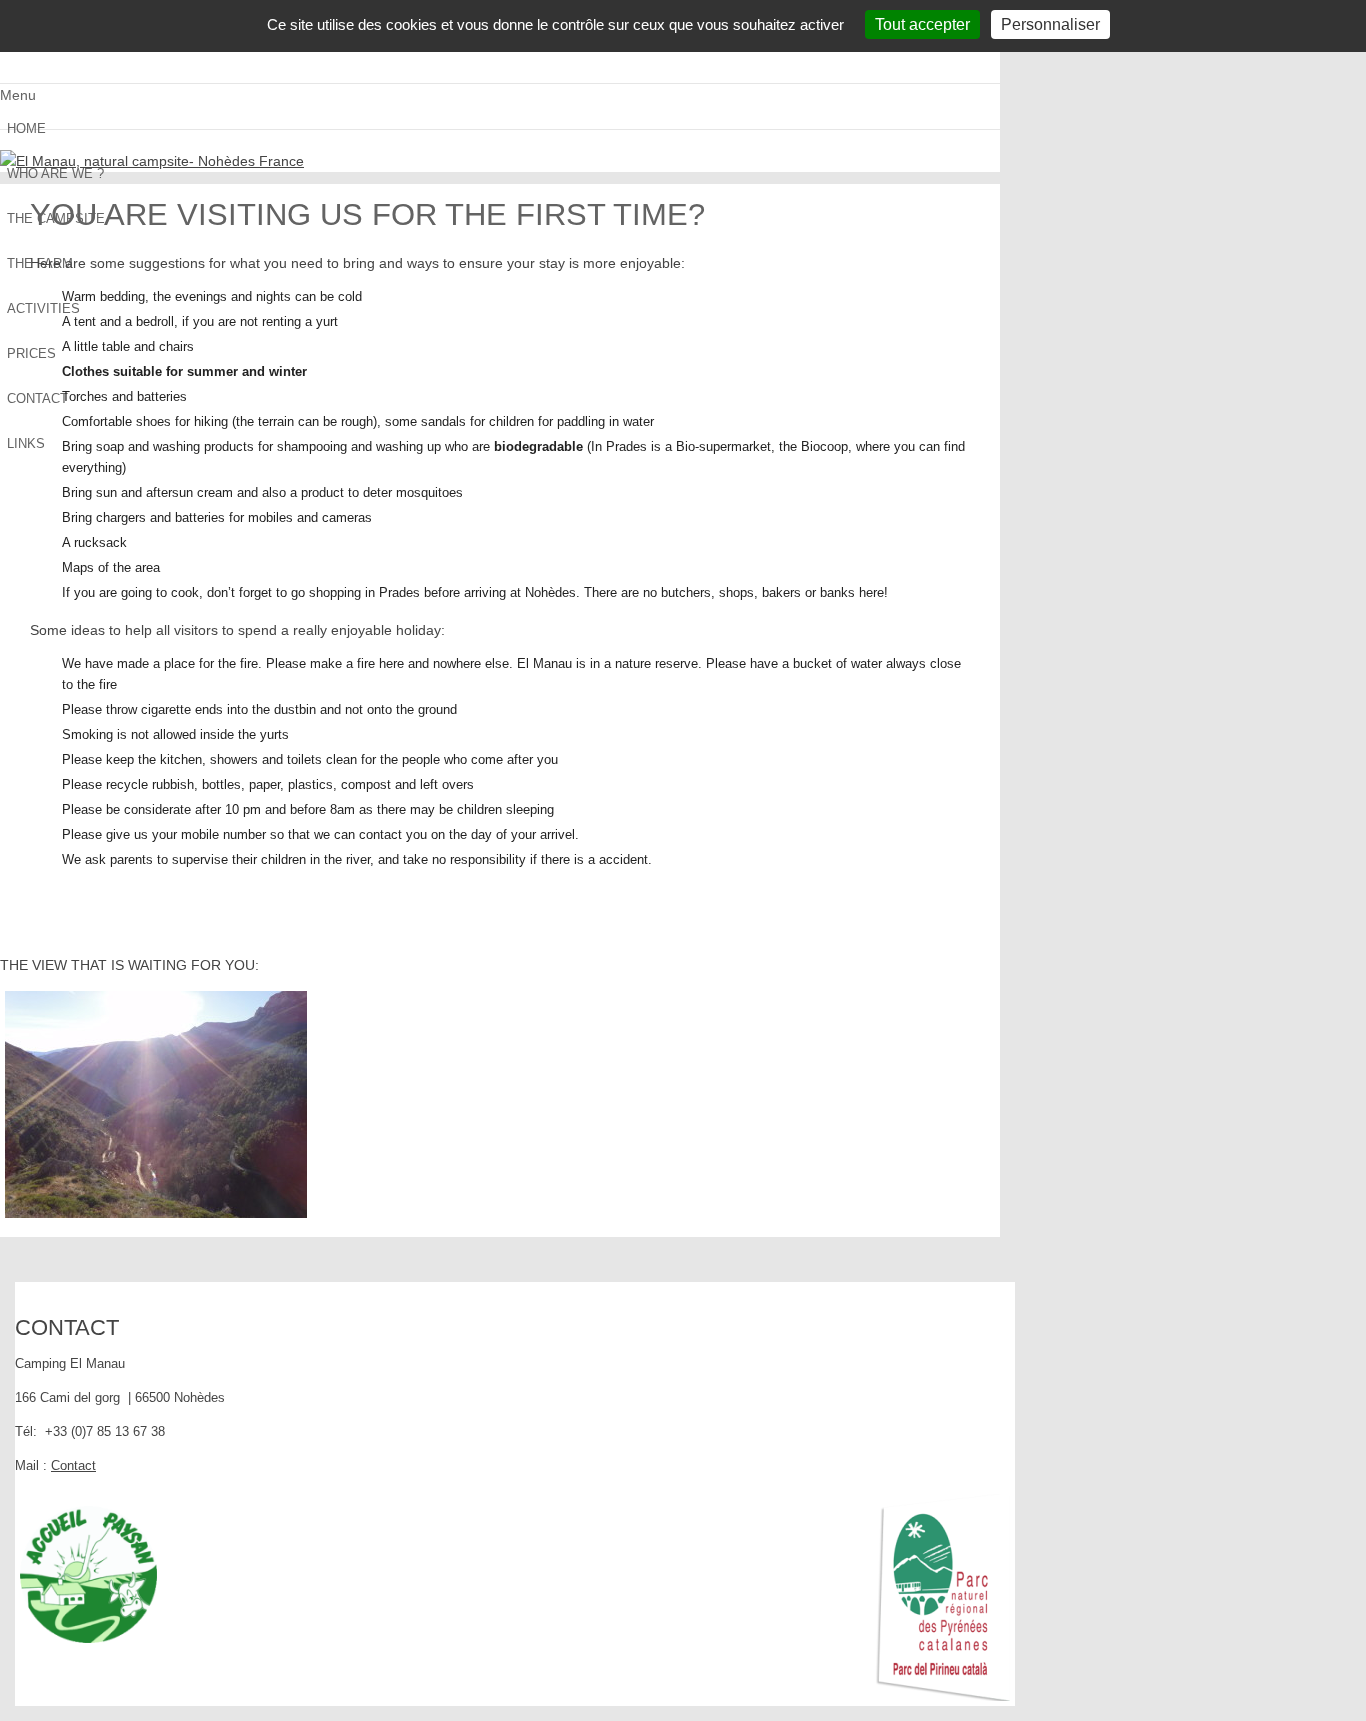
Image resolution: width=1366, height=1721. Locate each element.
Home (26, 128)
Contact (73, 1465)
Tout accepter (922, 24)
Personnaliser (1050, 24)
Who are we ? (55, 173)
